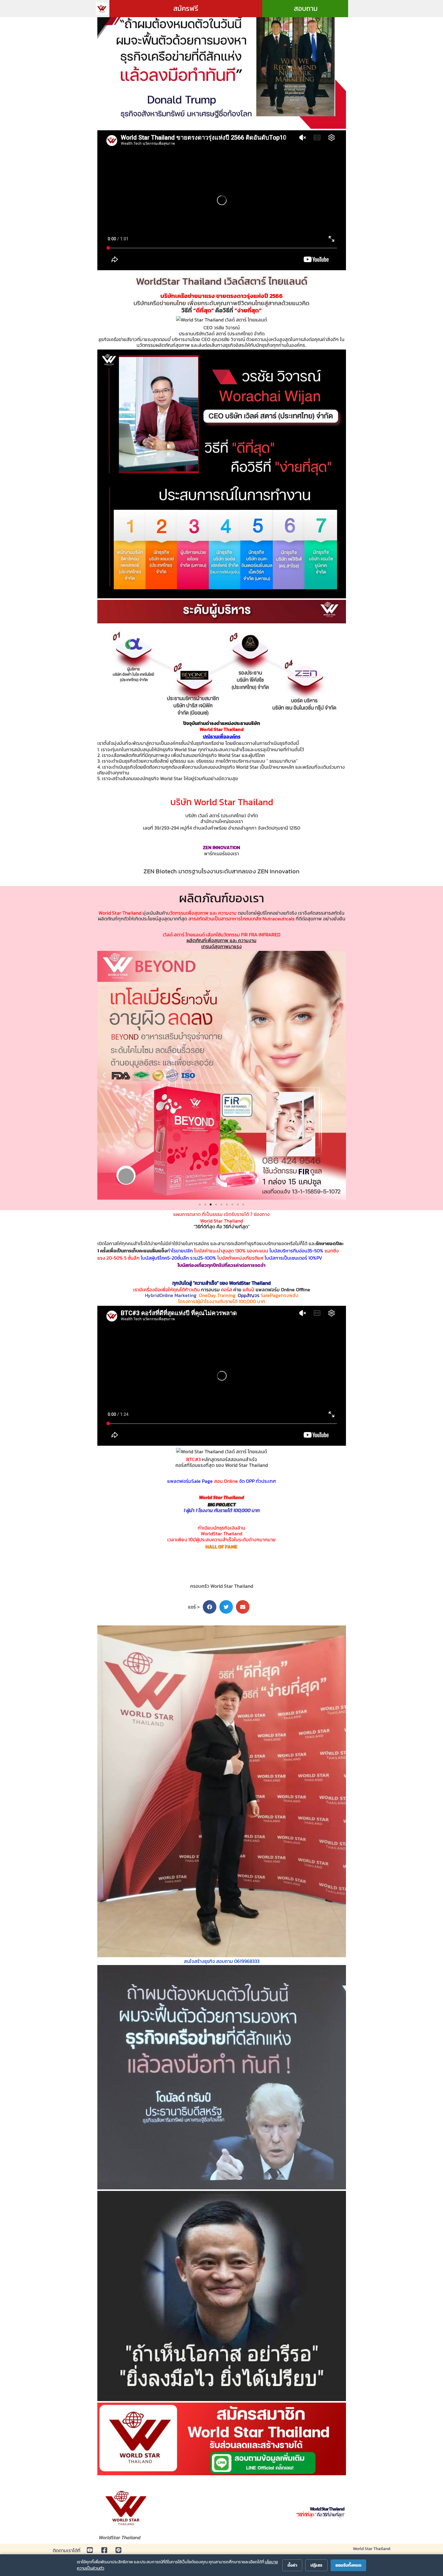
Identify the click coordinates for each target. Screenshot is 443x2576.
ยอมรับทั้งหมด (348, 2565)
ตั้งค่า (292, 2565)
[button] (104, 1075)
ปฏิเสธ (316, 2565)
